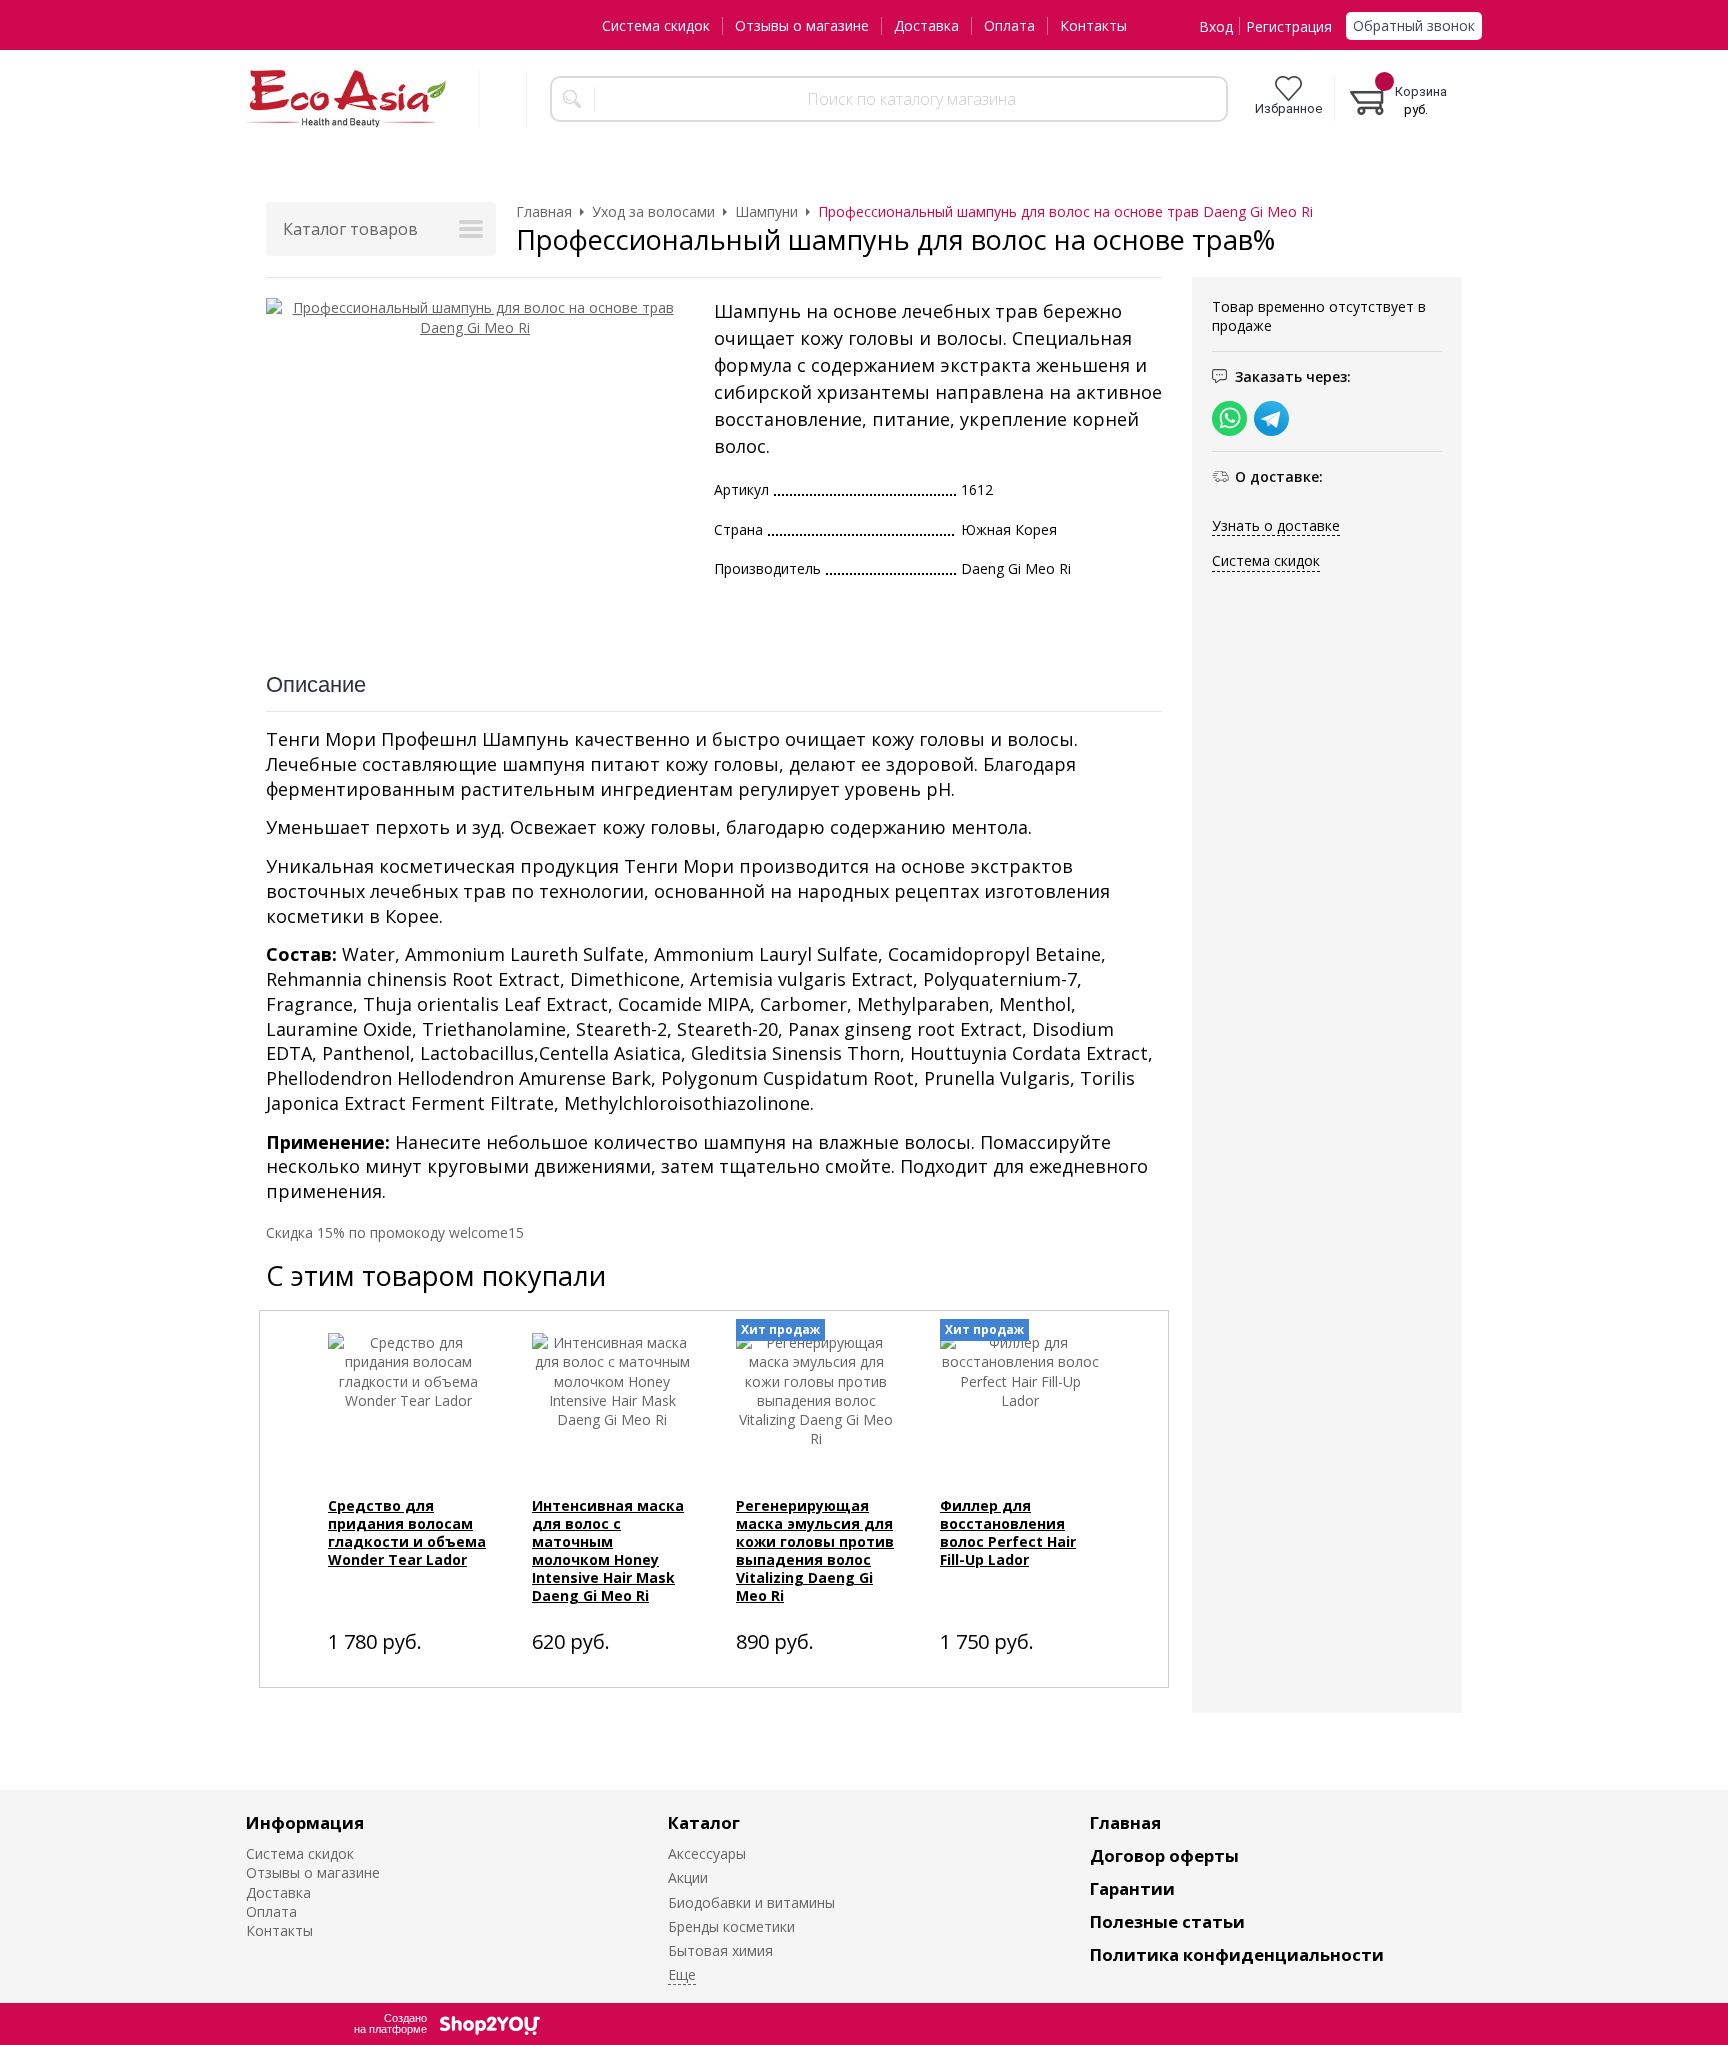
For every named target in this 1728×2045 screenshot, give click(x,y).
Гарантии (1132, 1888)
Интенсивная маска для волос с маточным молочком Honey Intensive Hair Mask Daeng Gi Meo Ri (608, 1550)
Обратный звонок (1414, 25)
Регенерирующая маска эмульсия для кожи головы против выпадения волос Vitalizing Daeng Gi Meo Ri (815, 1550)
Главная (1125, 1822)
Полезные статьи (1167, 1921)
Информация (305, 1822)
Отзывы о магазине (802, 25)
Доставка (926, 25)
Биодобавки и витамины (751, 1902)
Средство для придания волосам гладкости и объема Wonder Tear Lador (407, 1532)
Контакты (1093, 25)
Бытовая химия (720, 1950)
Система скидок (656, 25)
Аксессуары (707, 1853)
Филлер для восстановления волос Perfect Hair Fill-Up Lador (1008, 1532)
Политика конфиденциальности (1237, 1954)
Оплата (1009, 25)
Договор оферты (1164, 1855)
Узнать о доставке (1276, 525)
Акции (688, 1877)
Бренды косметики (731, 1926)
